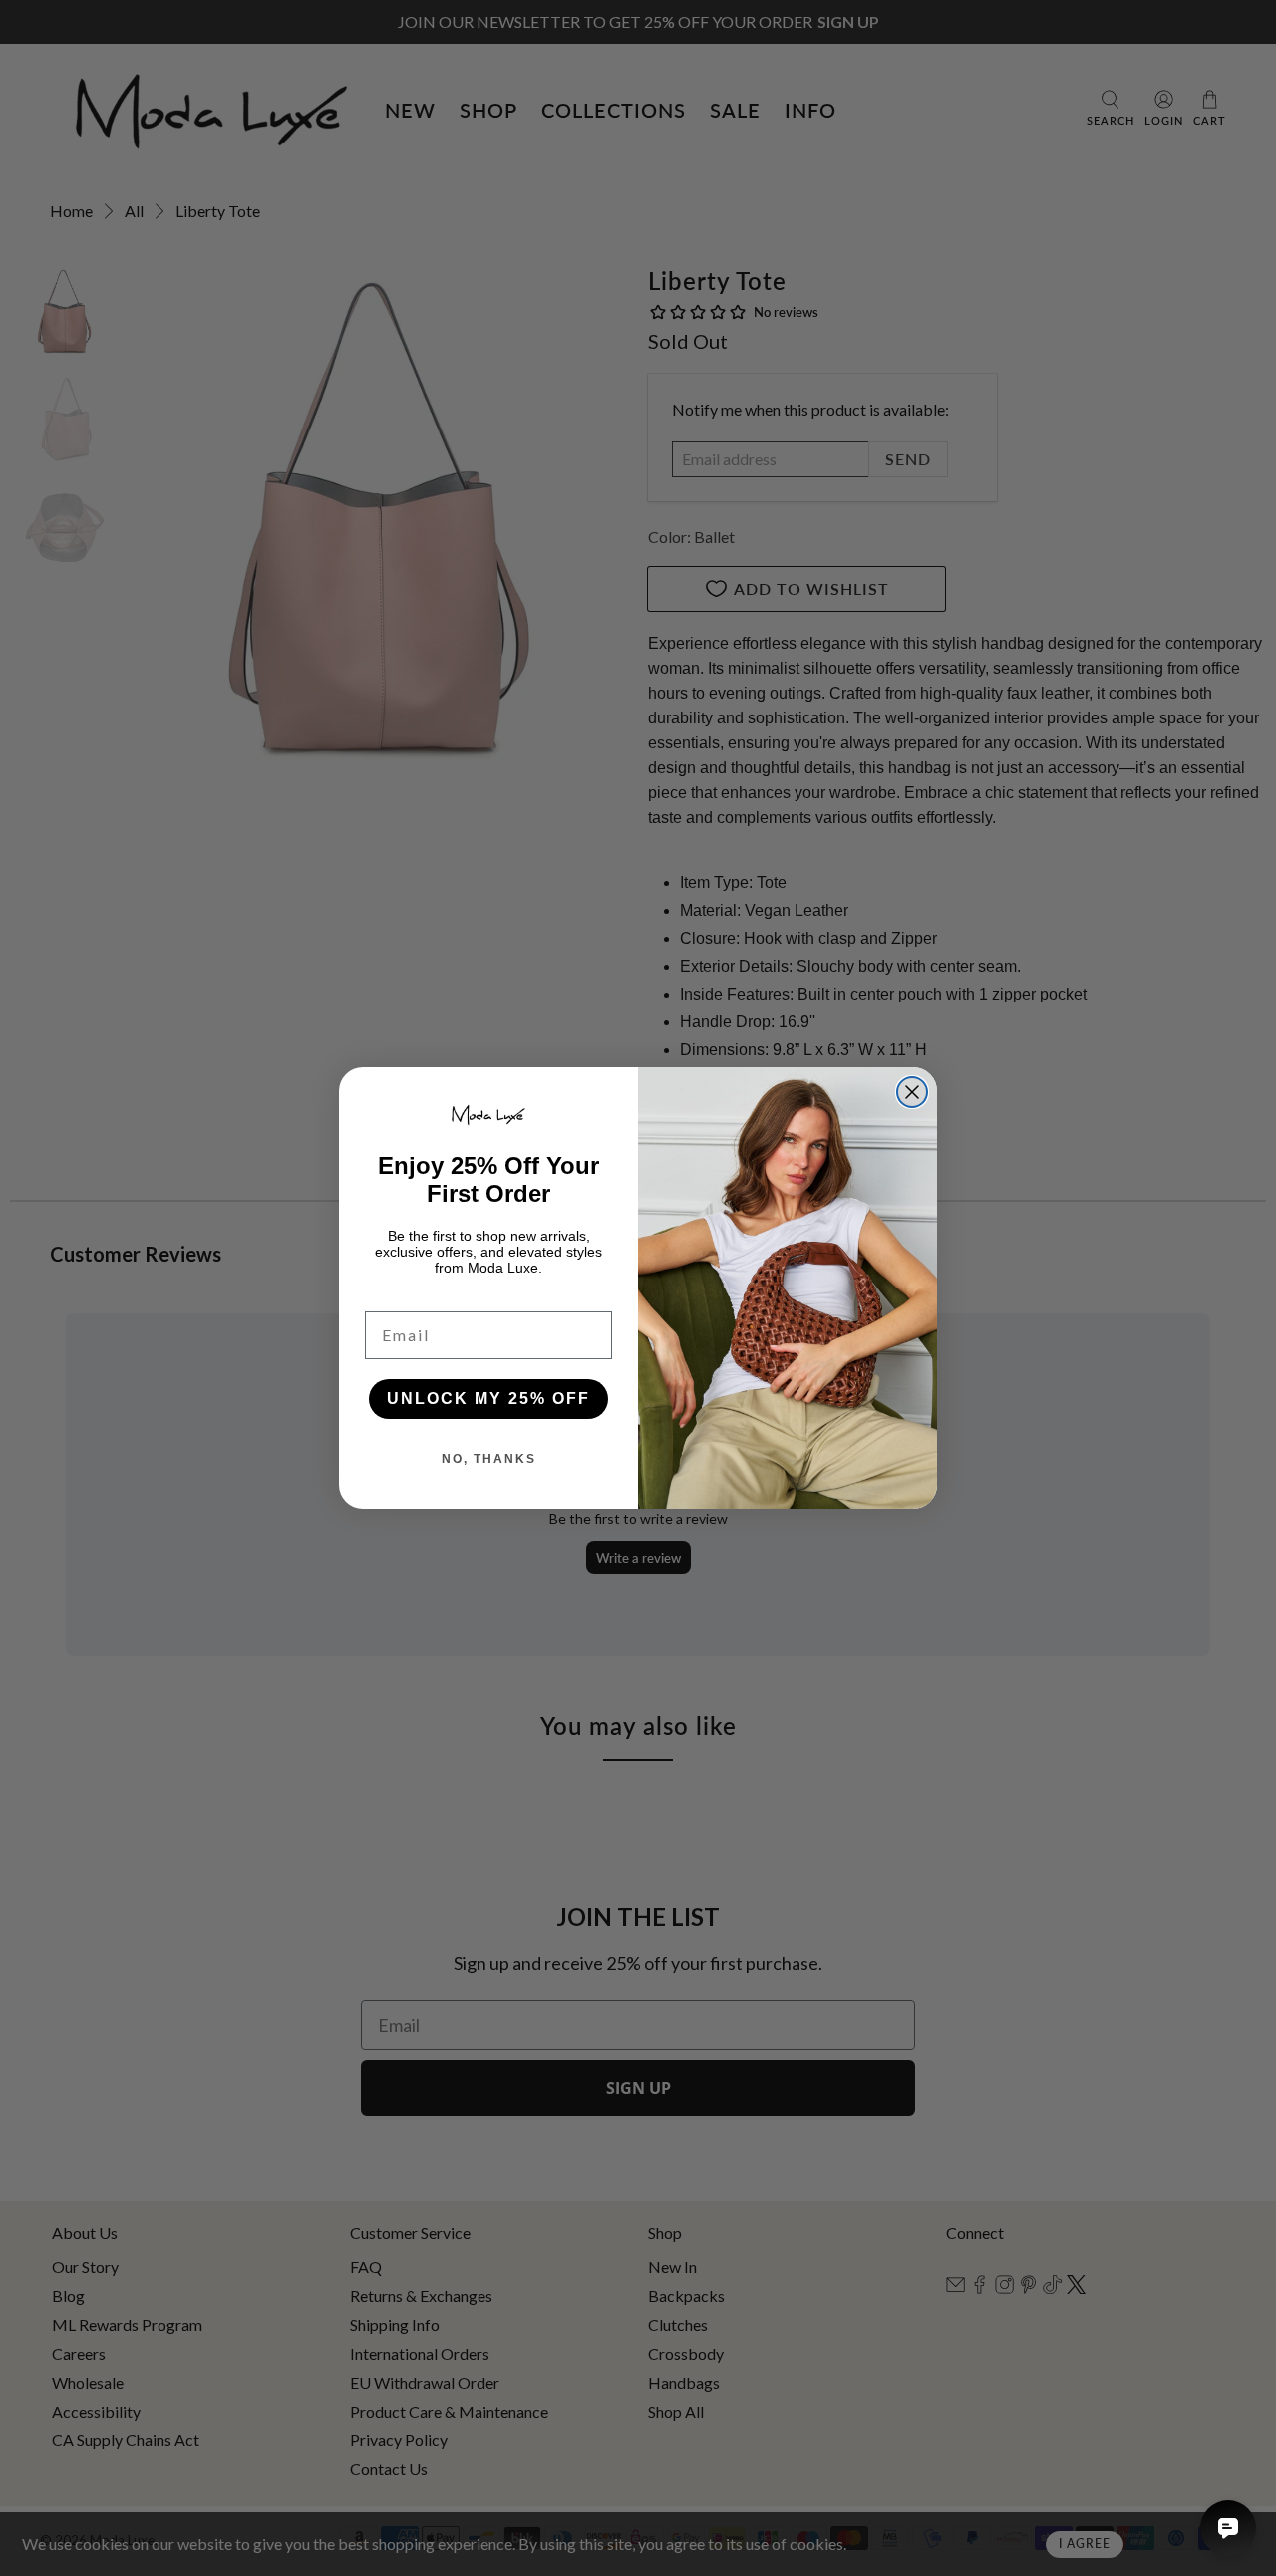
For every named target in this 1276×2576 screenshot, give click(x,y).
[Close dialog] (912, 1092)
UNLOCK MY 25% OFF (488, 1399)
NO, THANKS (489, 1459)
